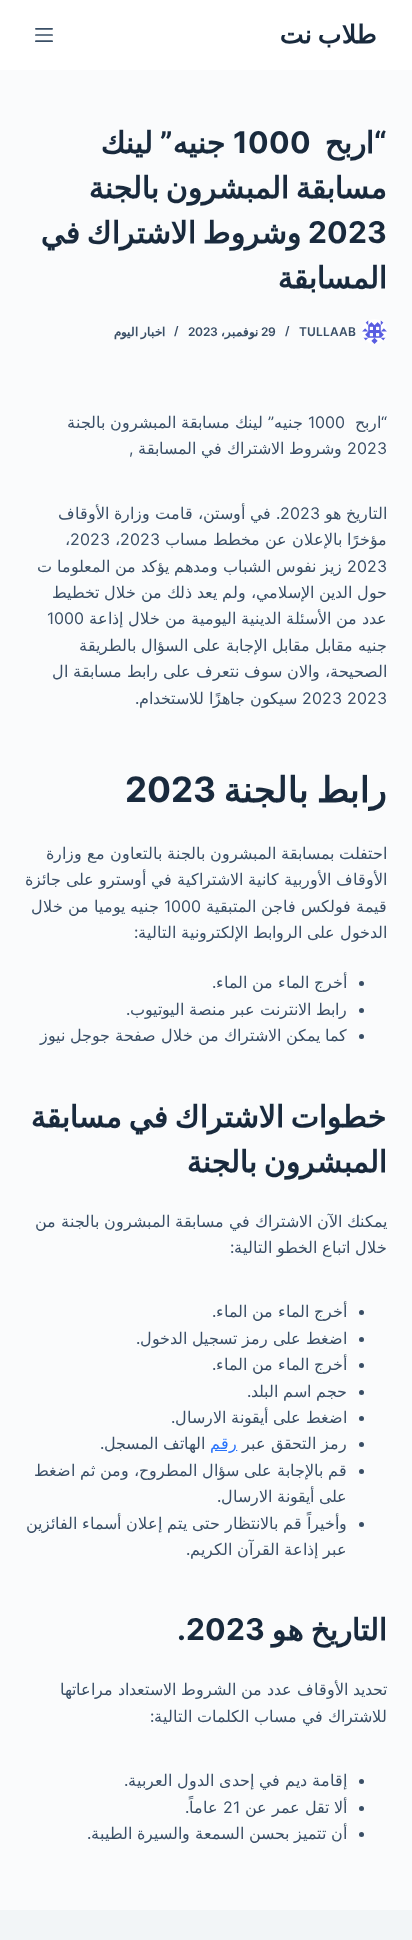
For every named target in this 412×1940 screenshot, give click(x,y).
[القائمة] (44, 35)
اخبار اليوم (139, 331)
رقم (223, 1443)
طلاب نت (328, 34)
